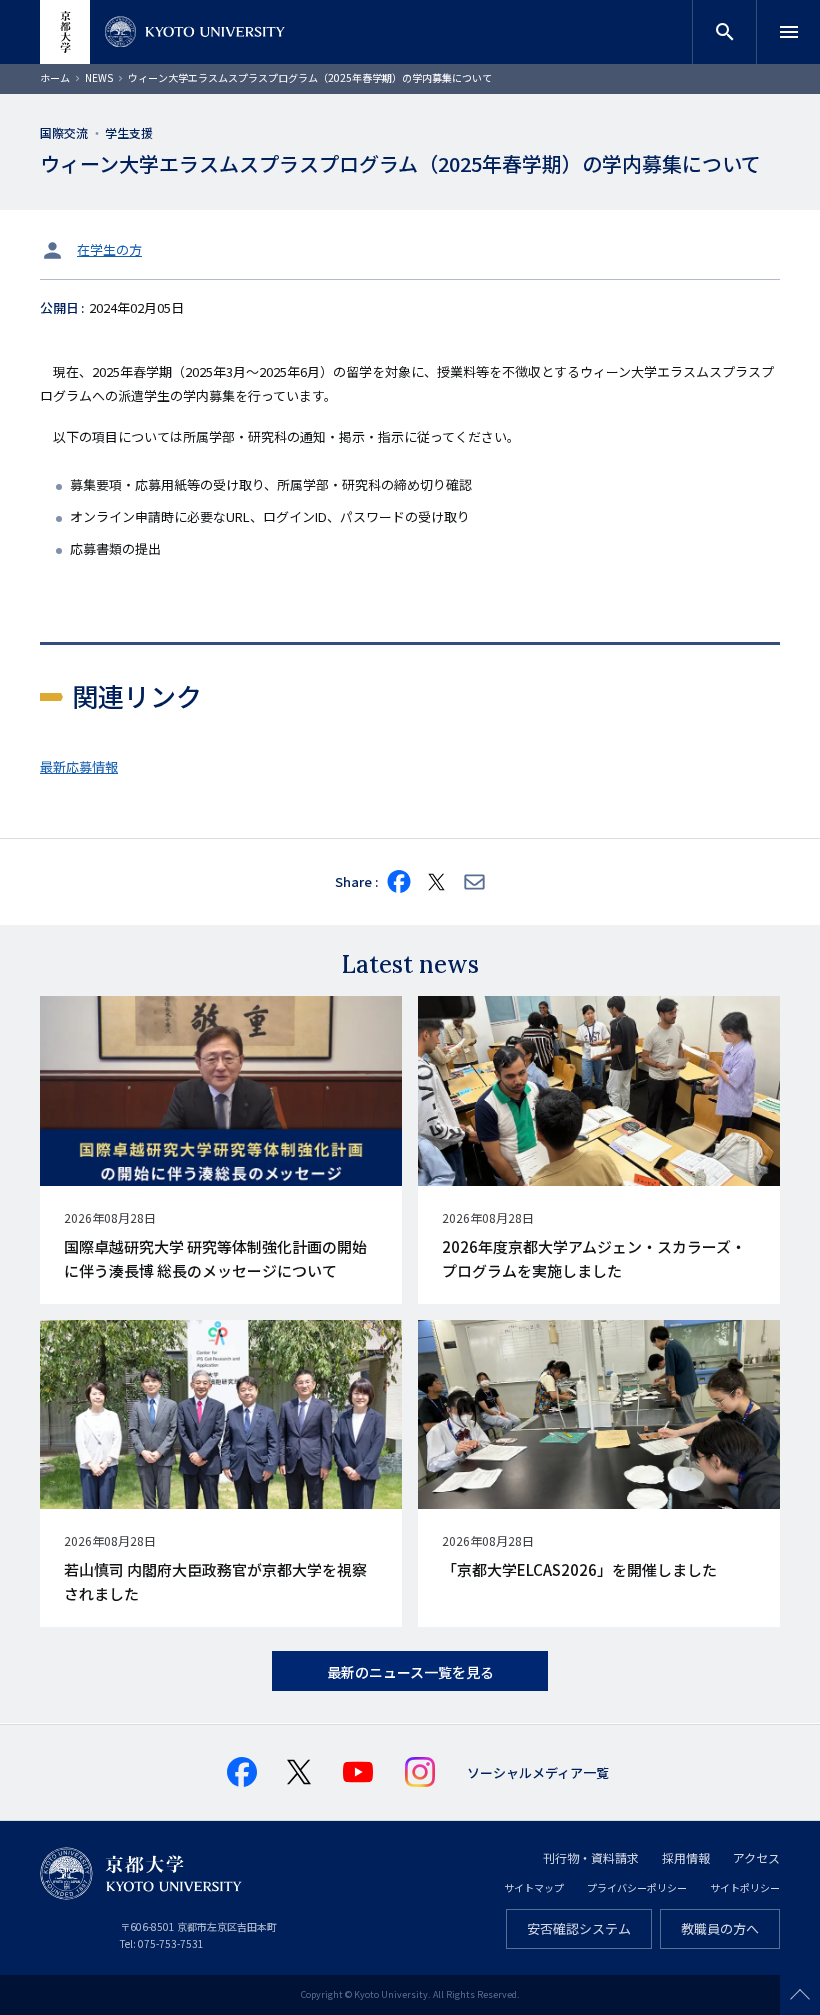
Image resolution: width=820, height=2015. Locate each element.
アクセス (756, 1857)
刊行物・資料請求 (591, 1857)
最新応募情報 (79, 766)
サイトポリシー (745, 1887)
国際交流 (64, 132)
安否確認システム (579, 1928)
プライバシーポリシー (637, 1887)
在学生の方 (109, 249)
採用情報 (686, 1857)
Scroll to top (800, 1995)
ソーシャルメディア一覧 (538, 1772)
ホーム (55, 77)
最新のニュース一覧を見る (410, 1672)
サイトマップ (534, 1887)
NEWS (99, 77)
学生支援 (129, 132)
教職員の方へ (720, 1928)
